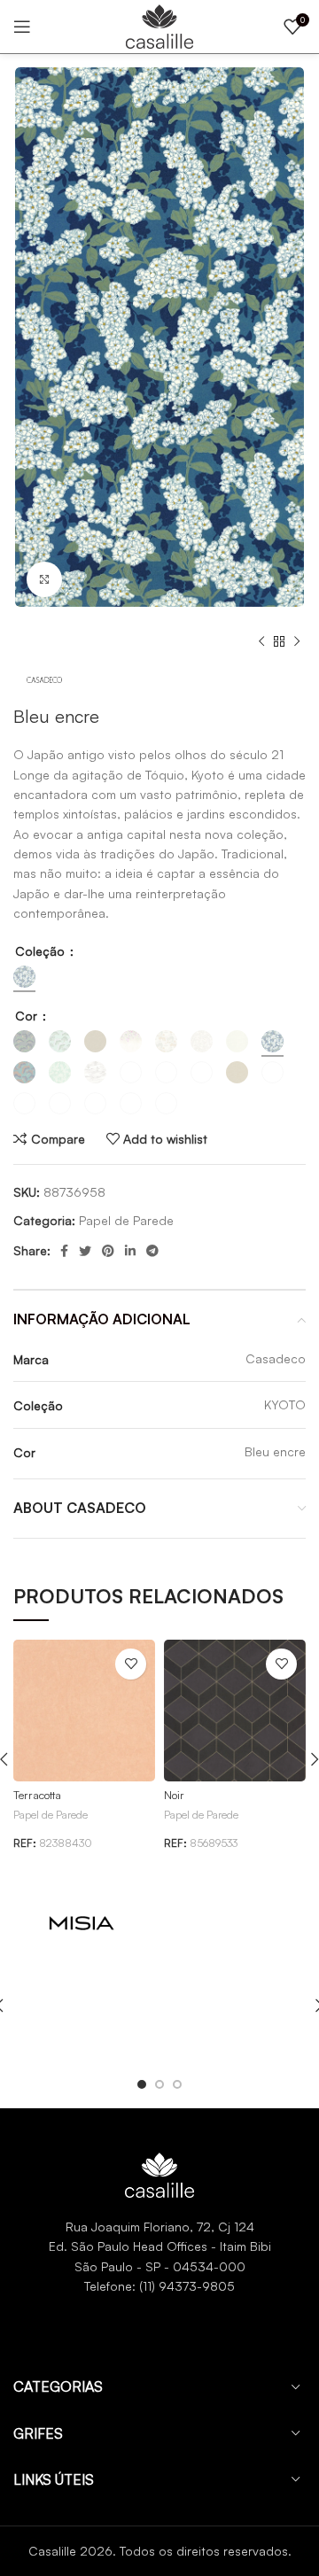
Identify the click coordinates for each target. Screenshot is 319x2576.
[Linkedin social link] (130, 1251)
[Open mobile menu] (22, 27)
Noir (174, 1795)
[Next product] (297, 642)
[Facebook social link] (64, 1251)
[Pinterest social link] (108, 1251)
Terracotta (37, 1795)
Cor (28, 1016)
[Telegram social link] (152, 1251)
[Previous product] (261, 642)
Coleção (42, 951)
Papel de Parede (126, 1220)
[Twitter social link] (85, 1251)
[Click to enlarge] (44, 579)
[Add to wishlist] (131, 1664)
